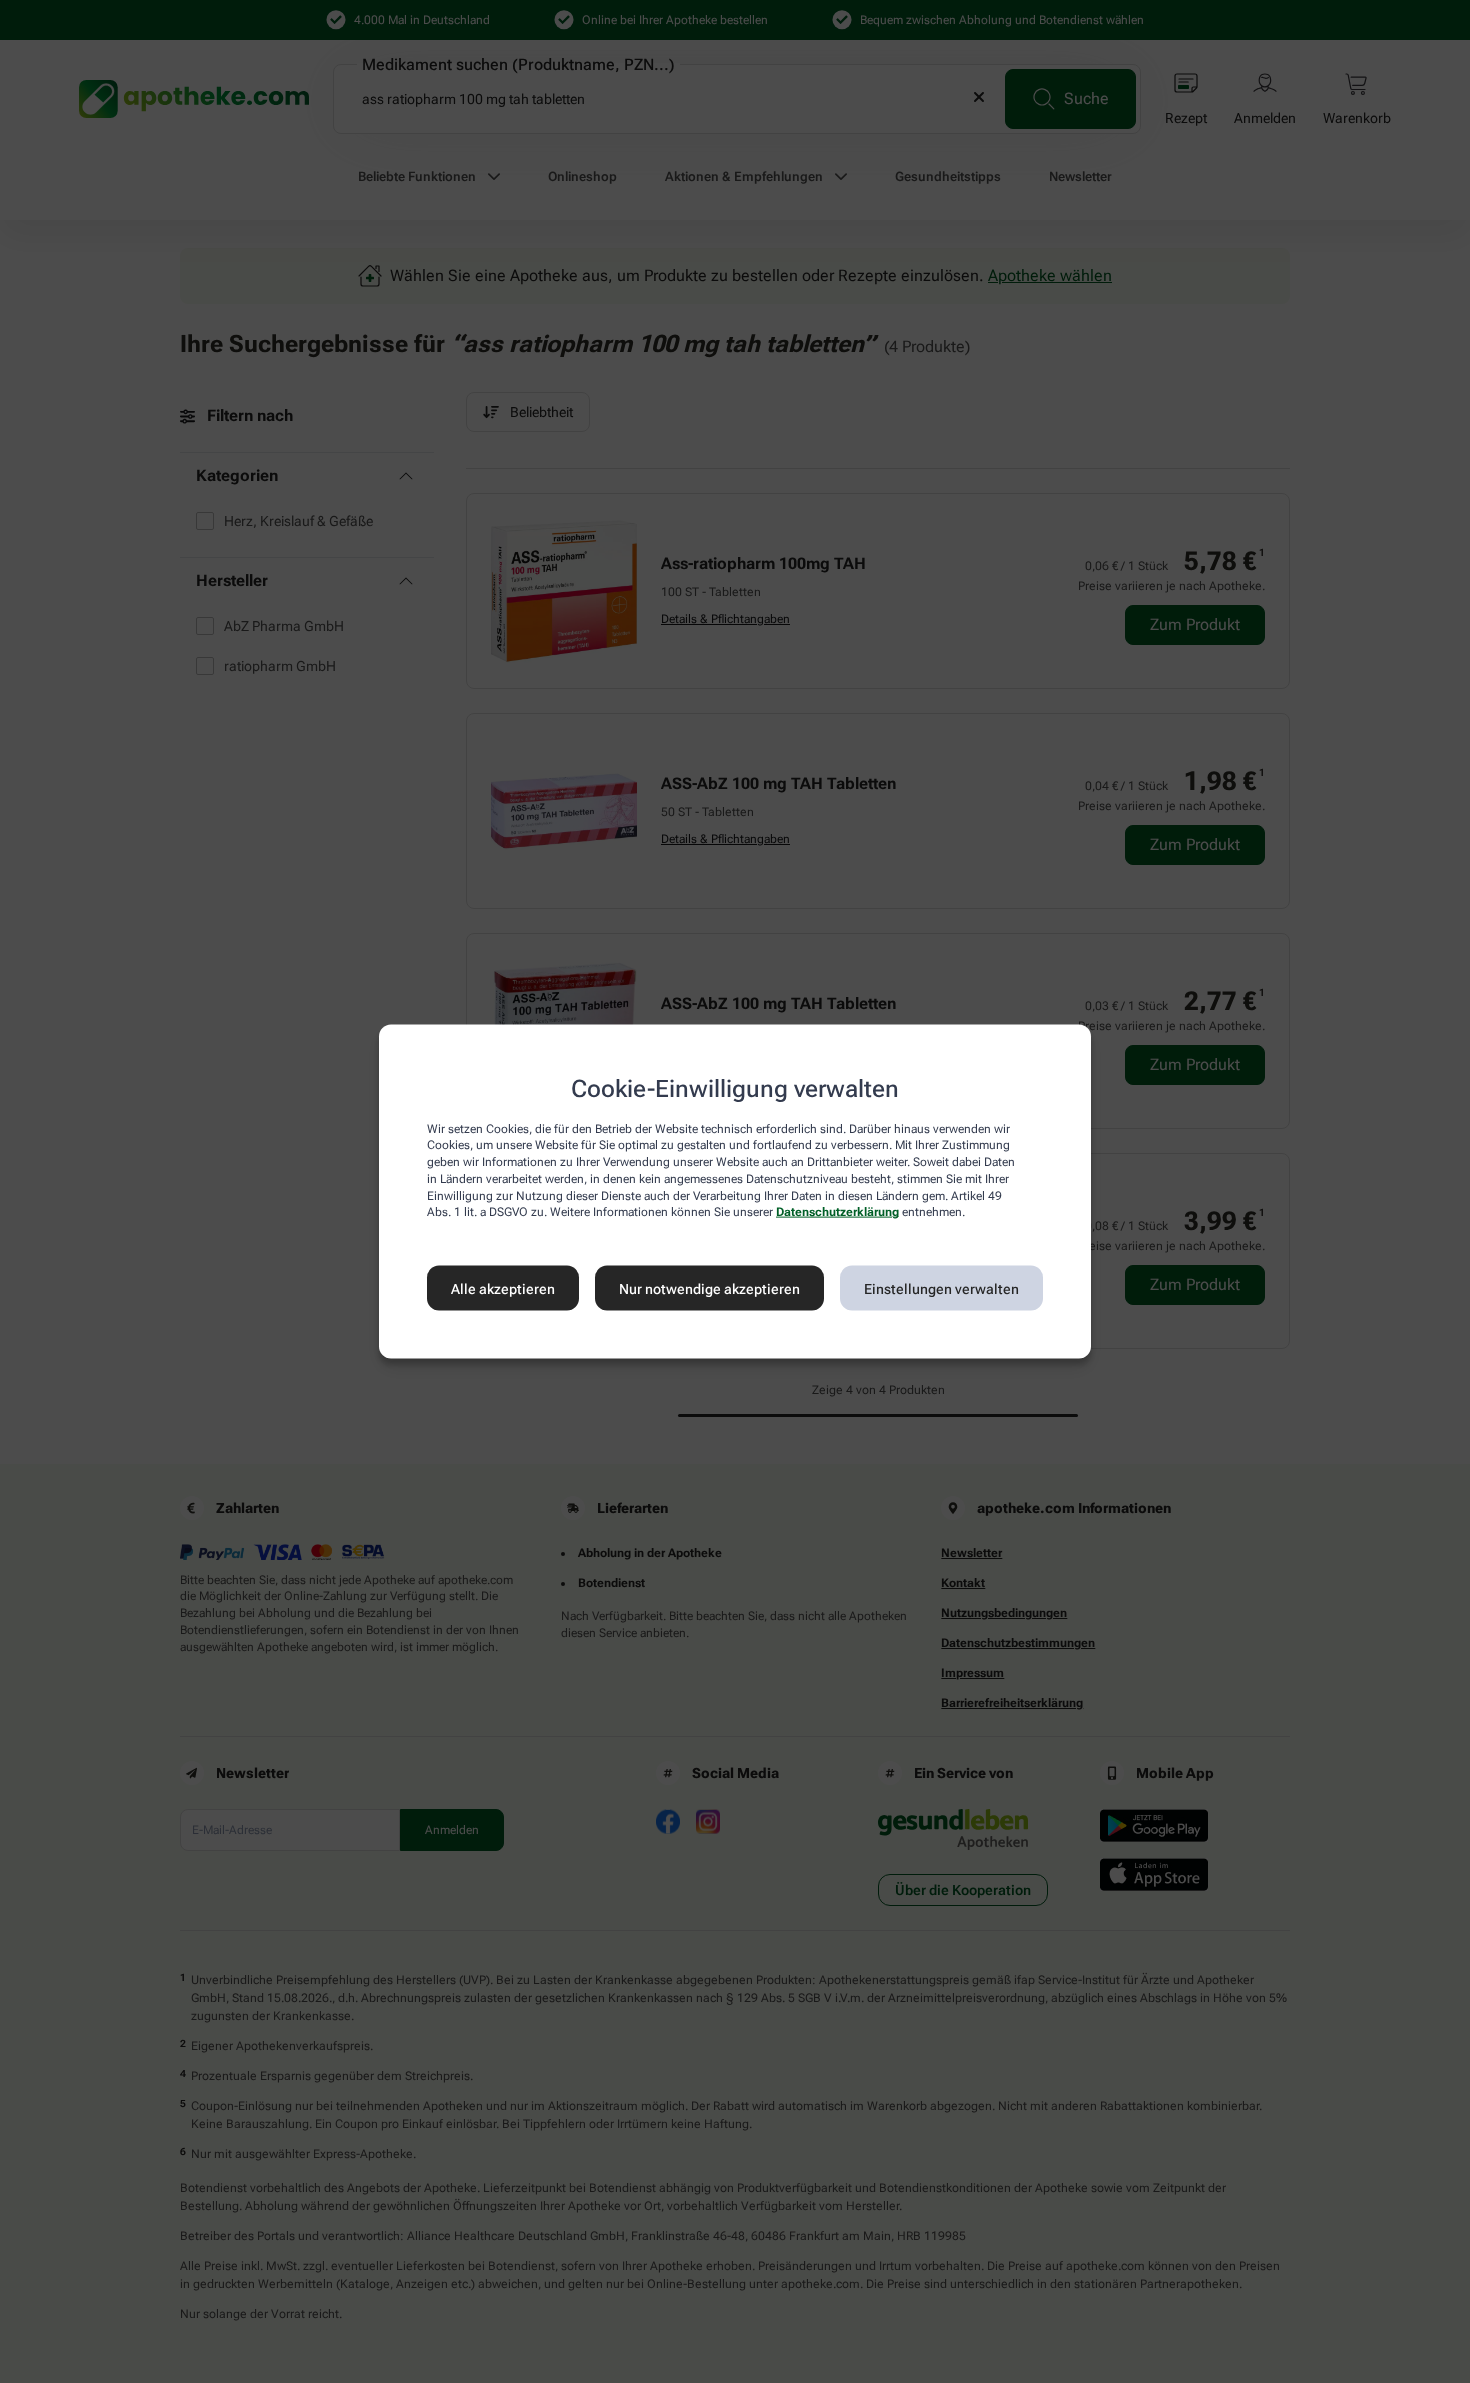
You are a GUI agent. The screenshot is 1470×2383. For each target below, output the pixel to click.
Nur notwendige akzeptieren (709, 1288)
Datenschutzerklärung (837, 1212)
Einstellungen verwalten (941, 1288)
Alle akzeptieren (503, 1288)
